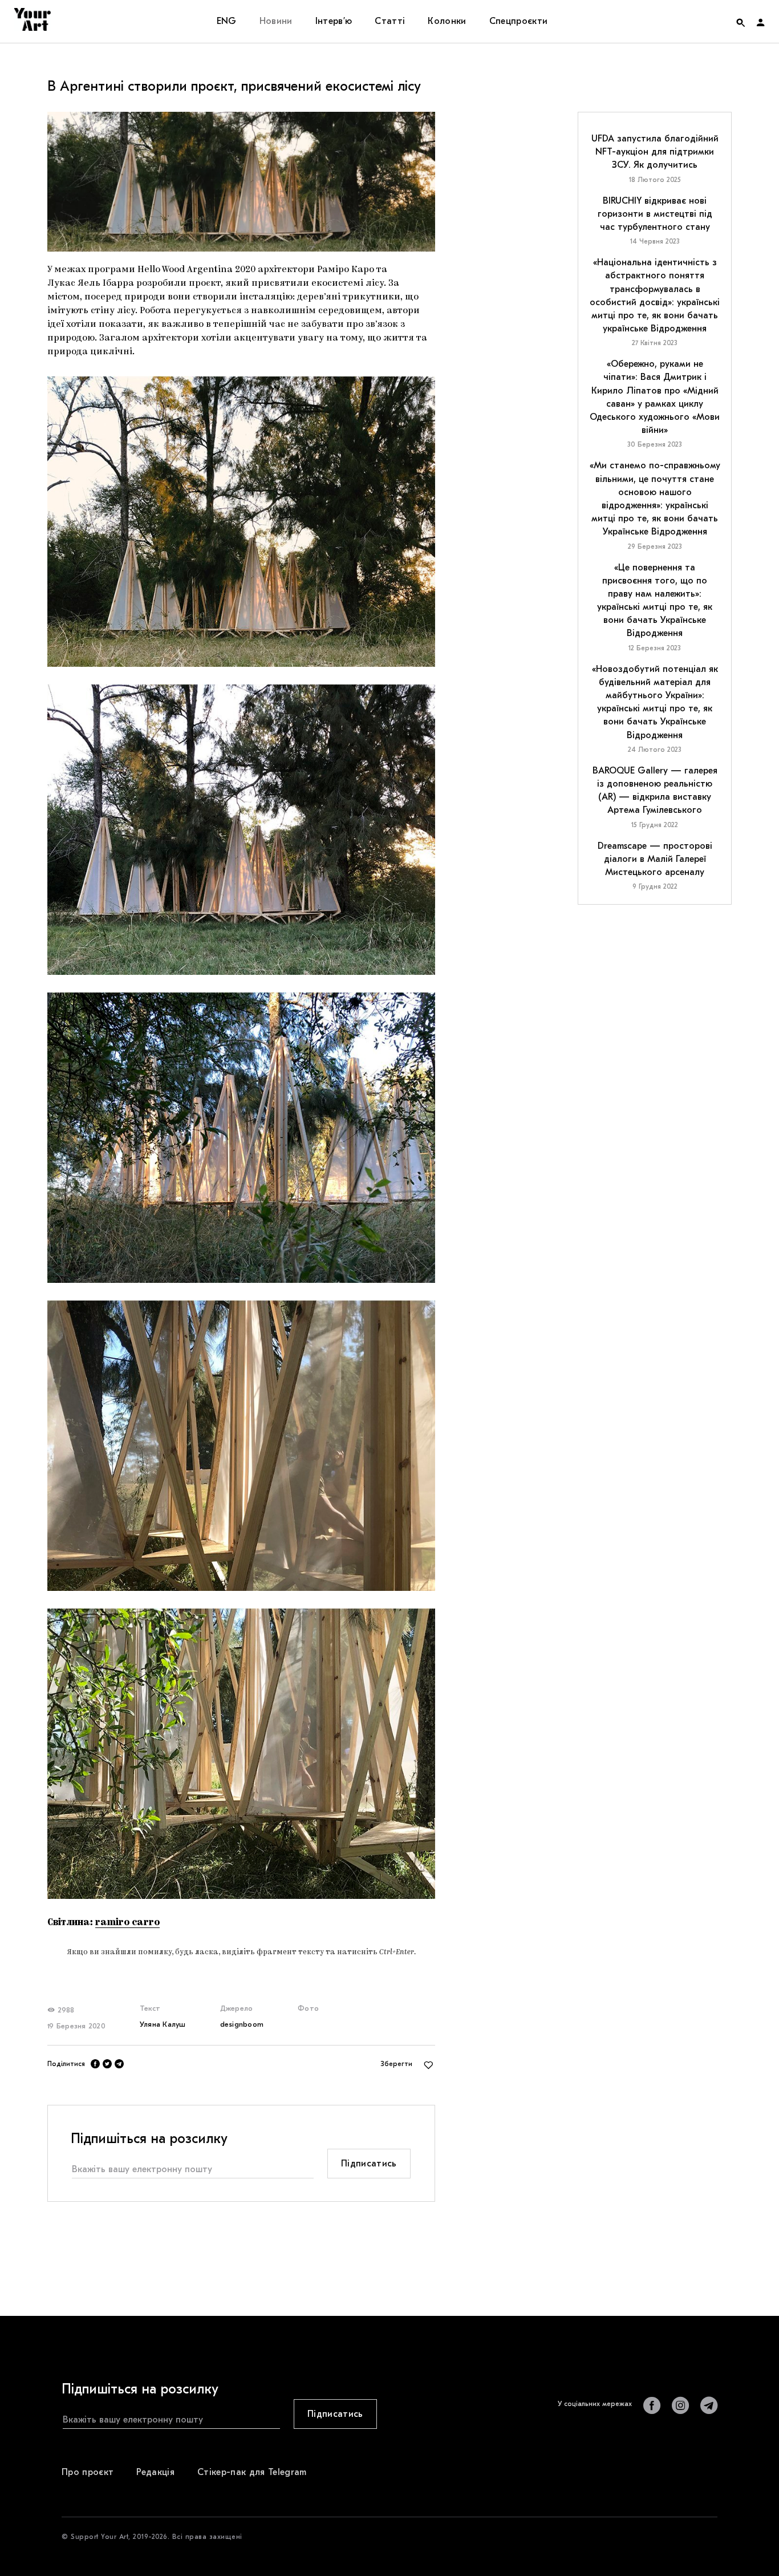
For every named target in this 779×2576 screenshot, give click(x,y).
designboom (242, 2024)
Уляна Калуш (163, 2024)
